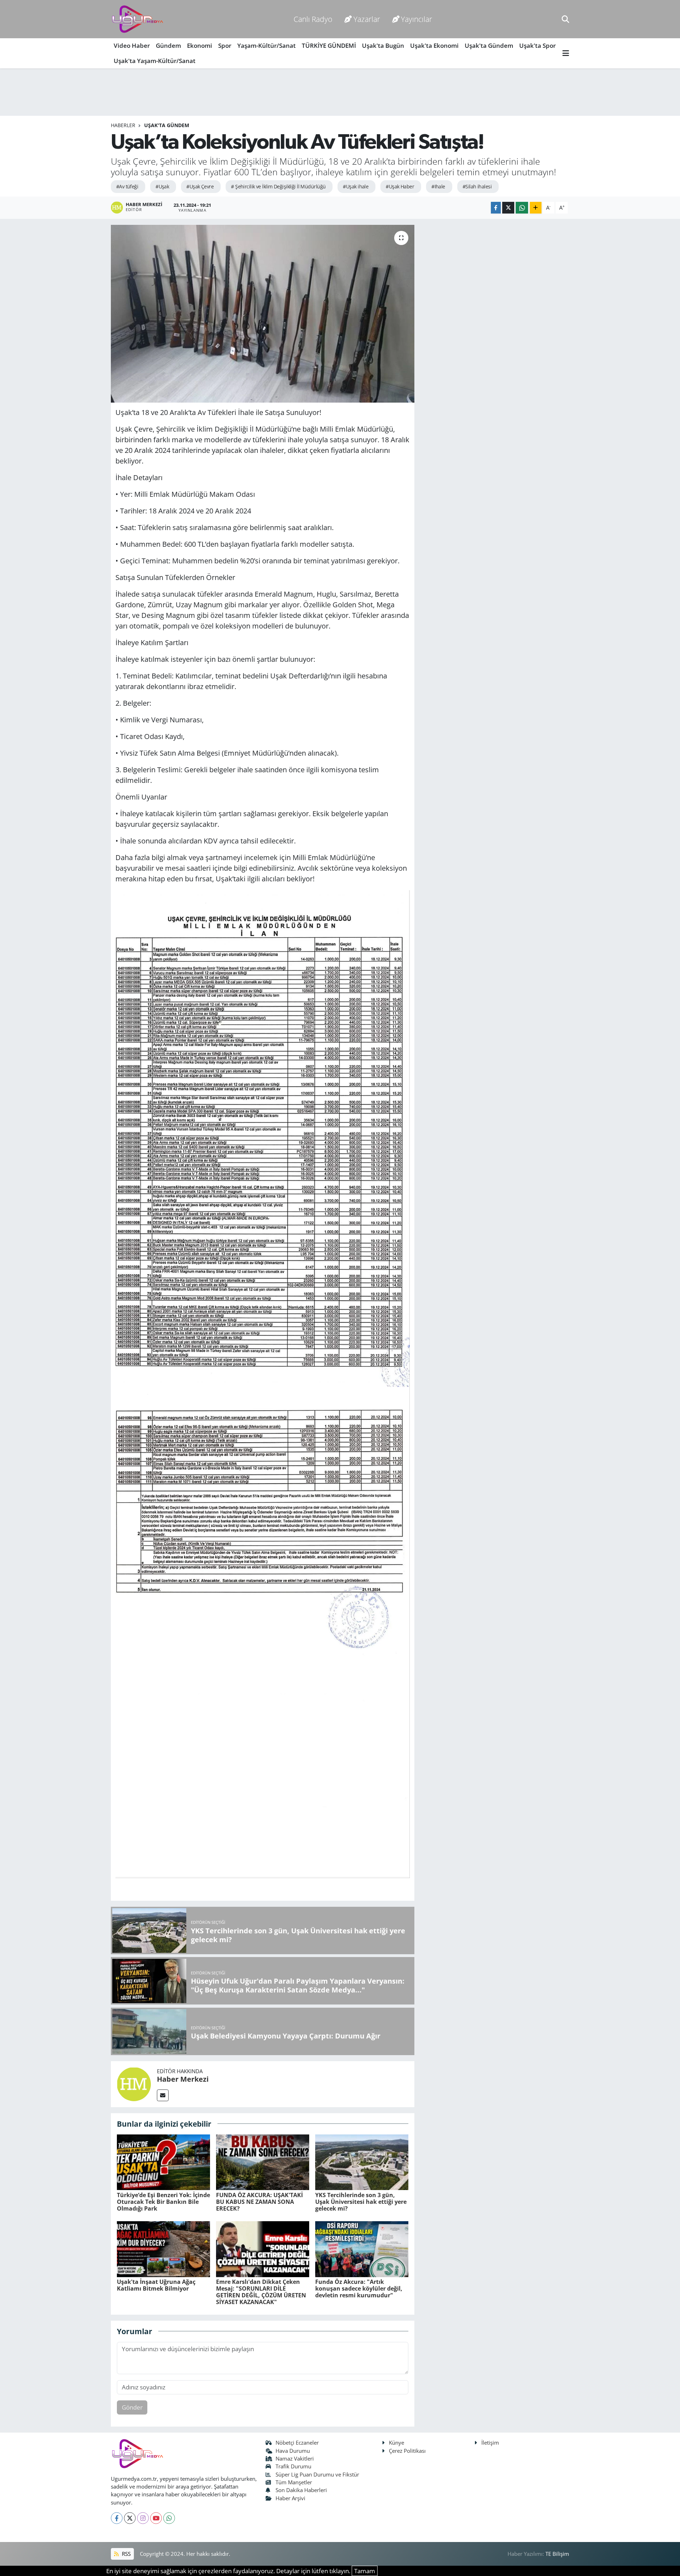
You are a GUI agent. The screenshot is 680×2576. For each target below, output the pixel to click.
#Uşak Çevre (200, 186)
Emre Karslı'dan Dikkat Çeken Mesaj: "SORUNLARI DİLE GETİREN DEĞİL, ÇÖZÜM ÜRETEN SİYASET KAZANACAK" (261, 2292)
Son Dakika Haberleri (301, 2490)
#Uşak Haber (400, 186)
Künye (396, 2443)
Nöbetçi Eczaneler (297, 2443)
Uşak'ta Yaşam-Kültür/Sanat (155, 61)
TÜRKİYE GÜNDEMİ (329, 46)
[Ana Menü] (566, 53)
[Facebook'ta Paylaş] (496, 208)
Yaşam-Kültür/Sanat (267, 46)
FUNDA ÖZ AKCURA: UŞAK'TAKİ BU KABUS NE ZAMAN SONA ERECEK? (259, 2202)
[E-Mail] (163, 2095)
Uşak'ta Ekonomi (434, 46)
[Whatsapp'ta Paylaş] (522, 208)
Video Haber (132, 46)
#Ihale (438, 186)
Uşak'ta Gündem (489, 46)
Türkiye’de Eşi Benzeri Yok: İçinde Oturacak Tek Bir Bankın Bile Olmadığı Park (163, 2202)
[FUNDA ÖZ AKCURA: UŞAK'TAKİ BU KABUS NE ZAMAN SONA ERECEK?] (263, 2162)
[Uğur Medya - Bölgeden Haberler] (137, 19)
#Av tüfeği (127, 186)
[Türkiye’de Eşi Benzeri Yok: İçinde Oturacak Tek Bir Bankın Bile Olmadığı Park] (163, 2162)
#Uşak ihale (356, 186)
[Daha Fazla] (536, 208)
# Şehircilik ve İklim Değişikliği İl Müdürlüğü (278, 186)
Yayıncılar (416, 19)
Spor (225, 46)
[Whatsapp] (169, 2518)
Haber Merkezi (183, 2079)
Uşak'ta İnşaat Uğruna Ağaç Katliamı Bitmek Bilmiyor (156, 2285)
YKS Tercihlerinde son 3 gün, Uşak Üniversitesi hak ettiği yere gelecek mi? (361, 2202)
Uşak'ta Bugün (383, 46)
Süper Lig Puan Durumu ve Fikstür (317, 2474)
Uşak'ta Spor (537, 46)
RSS (126, 2554)
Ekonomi (200, 46)
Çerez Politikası (407, 2451)
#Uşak (162, 186)
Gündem (168, 46)
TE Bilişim (557, 2554)
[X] (130, 2518)
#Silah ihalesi (477, 186)
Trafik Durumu (293, 2466)
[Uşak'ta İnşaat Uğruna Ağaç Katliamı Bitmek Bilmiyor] (163, 2248)
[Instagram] (143, 2518)
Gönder (132, 2407)
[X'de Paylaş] (508, 208)
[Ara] (565, 19)
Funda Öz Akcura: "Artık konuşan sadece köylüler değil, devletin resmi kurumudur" (359, 2288)
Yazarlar (367, 19)
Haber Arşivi (290, 2498)
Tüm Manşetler (294, 2482)
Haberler (123, 125)
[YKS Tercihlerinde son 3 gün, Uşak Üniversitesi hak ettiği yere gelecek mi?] (362, 2162)
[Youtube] (156, 2518)
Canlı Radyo (313, 19)
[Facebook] (117, 2518)
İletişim (490, 2443)
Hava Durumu (293, 2451)
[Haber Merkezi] (134, 2083)
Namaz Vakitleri (295, 2458)
